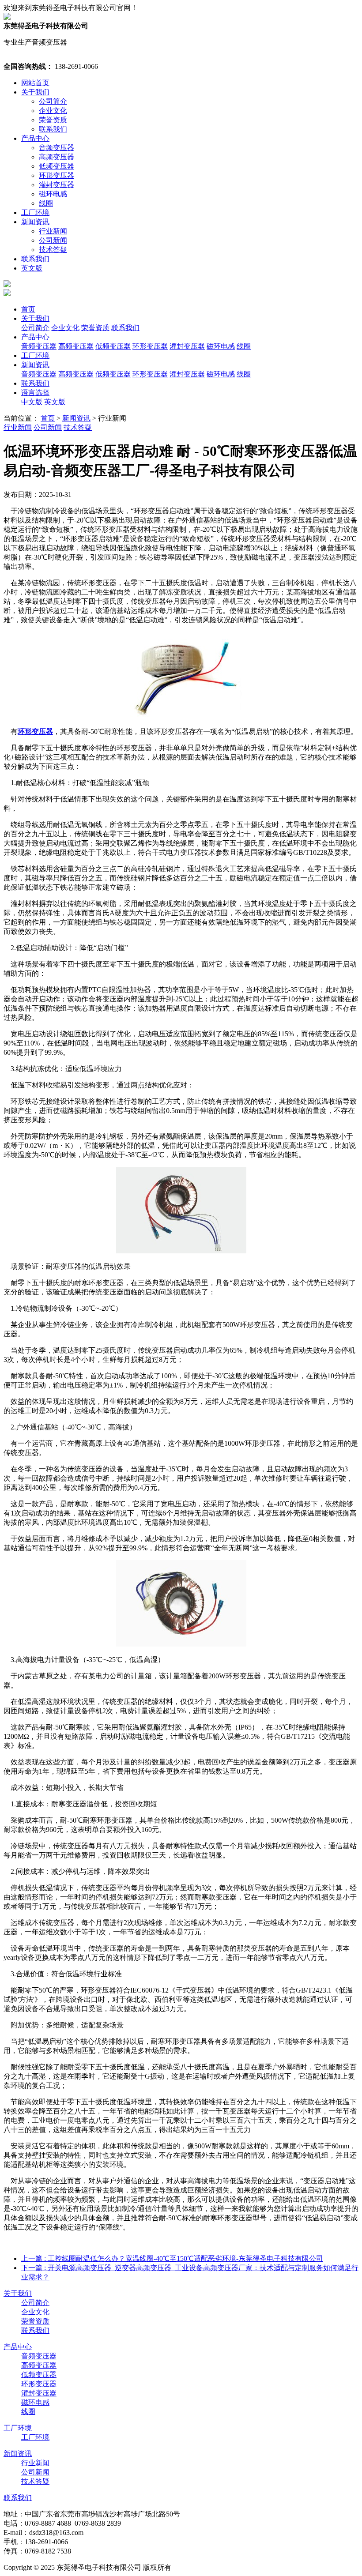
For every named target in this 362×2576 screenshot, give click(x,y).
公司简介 (53, 101)
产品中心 (35, 138)
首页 (28, 309)
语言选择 (35, 393)
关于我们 (35, 92)
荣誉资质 (53, 120)
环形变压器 (57, 175)
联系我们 (53, 129)
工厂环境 (35, 212)
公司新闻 (53, 240)
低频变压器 (57, 166)
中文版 (32, 402)
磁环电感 (53, 194)
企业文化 (53, 111)
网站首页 (35, 83)
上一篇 (172, 2258)
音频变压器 (57, 148)
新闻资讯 (35, 222)
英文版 (32, 268)
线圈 (46, 203)
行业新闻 (53, 231)
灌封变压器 (57, 185)
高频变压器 (57, 157)
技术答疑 (53, 250)
